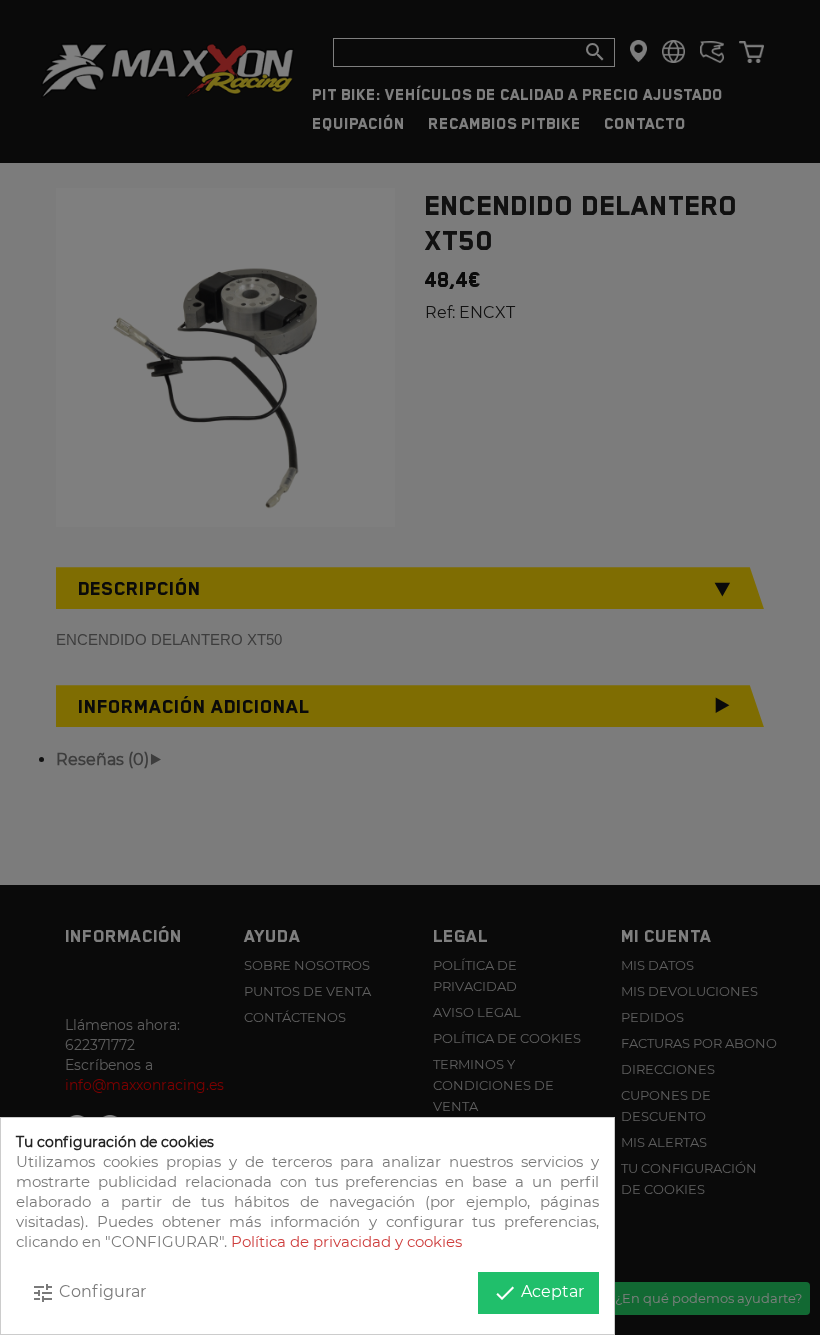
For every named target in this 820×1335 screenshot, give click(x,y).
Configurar (88, 1293)
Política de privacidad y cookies (346, 1241)
